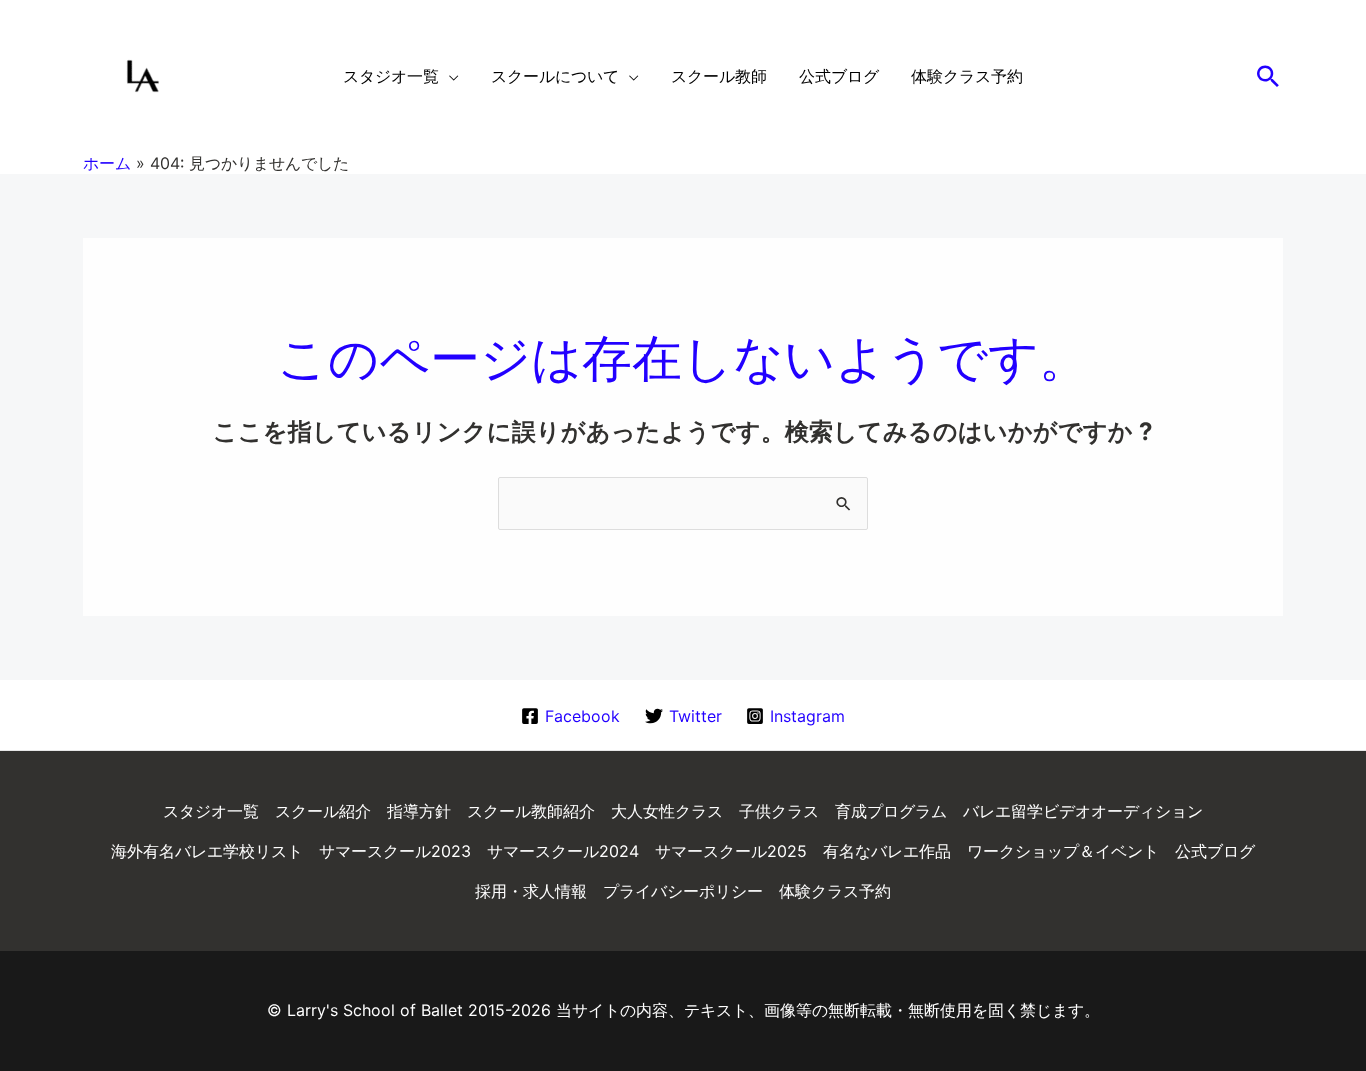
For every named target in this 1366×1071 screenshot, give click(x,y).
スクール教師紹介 (531, 811)
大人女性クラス (667, 811)
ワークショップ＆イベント (1063, 851)
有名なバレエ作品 (887, 851)
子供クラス (779, 811)
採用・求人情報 (531, 891)
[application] (449, 76)
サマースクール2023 (395, 851)
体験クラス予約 (835, 891)
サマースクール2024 (563, 851)
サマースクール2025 (731, 851)
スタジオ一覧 (211, 811)
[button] (1268, 76)
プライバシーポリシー (683, 891)
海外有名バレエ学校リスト (207, 851)
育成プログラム (891, 811)
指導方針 (419, 811)
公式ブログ (1215, 851)
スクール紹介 (323, 811)
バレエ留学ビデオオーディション (1083, 811)
